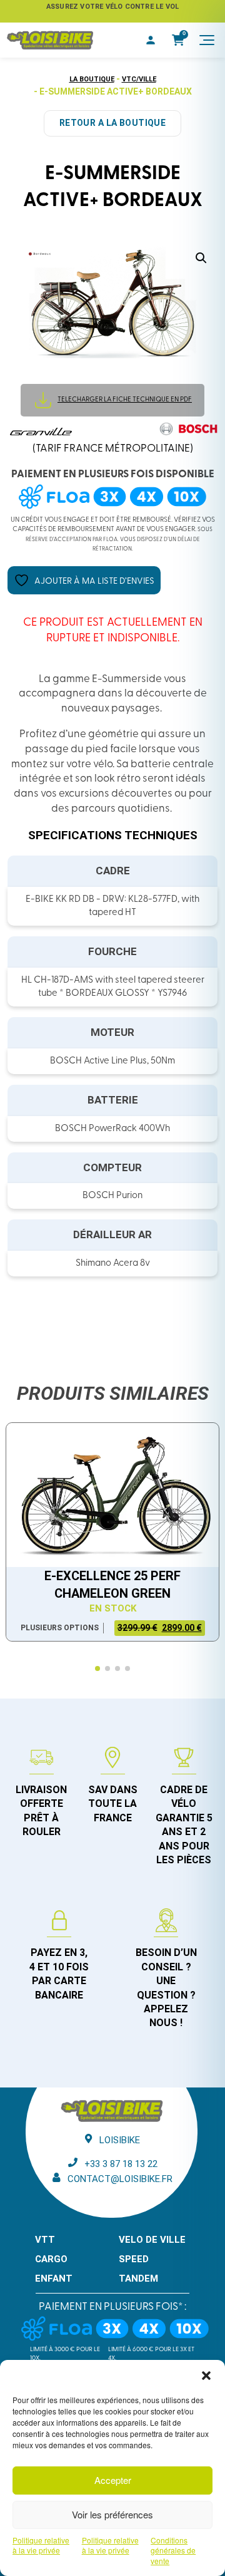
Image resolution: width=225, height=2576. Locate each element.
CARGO (51, 2259)
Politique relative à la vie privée (41, 2546)
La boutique (92, 79)
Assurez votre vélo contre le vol (112, 7)
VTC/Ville (139, 79)
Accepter (113, 2480)
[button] (206, 2376)
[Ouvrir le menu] (207, 40)
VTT (45, 2240)
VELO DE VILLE (152, 2240)
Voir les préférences (112, 2514)
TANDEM (138, 2279)
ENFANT (54, 2279)
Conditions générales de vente (173, 2551)
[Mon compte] (151, 40)
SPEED (134, 2259)
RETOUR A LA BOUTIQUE (112, 123)
